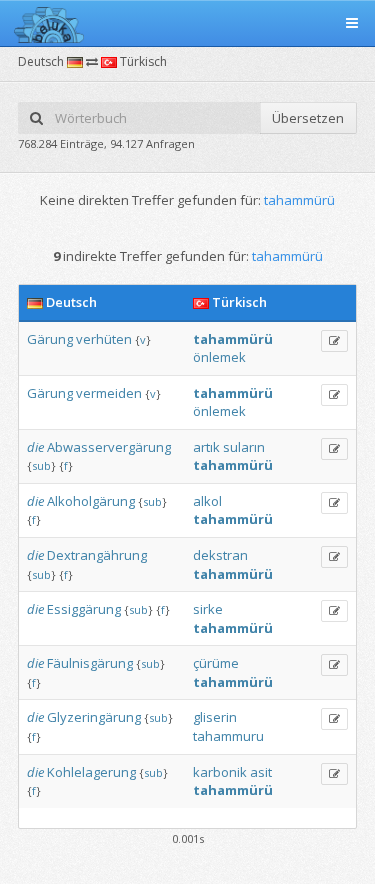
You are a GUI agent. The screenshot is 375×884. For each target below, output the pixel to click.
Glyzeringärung (94, 717)
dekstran (220, 555)
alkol (207, 501)
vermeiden (109, 393)
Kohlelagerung (91, 772)
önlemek (219, 357)
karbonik (220, 772)
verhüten (104, 339)
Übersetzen (308, 118)
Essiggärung (84, 609)
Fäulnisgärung (90, 663)
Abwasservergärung (109, 447)
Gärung (50, 339)
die (35, 447)
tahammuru (228, 736)
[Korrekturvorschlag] (334, 341)
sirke (208, 609)
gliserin (215, 717)
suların (244, 447)
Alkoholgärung (91, 501)
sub (41, 465)
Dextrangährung (97, 555)
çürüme (216, 663)
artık (206, 447)
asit (261, 772)
